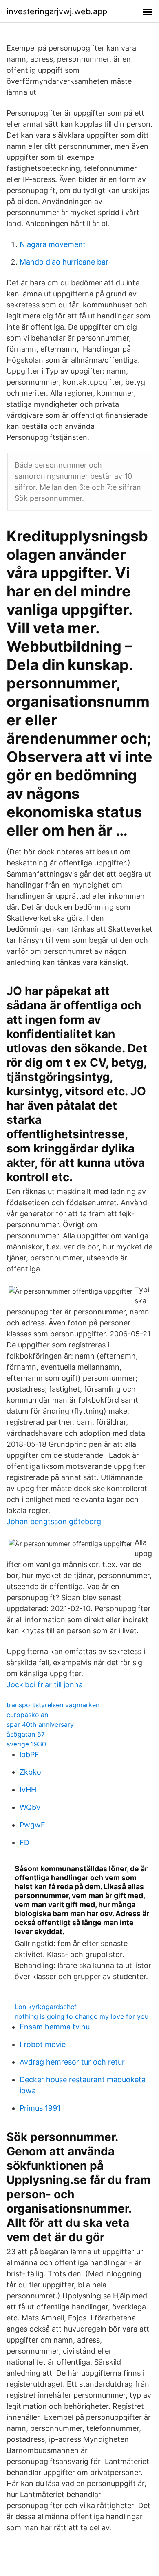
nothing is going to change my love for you (82, 2016)
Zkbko (30, 1772)
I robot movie (43, 2044)
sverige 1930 (26, 1744)
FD (24, 1842)
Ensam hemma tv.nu (55, 2027)
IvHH (28, 1790)
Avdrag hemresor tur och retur (72, 2062)
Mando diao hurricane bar (64, 262)
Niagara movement (53, 244)
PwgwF (32, 1825)
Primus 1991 (40, 2108)
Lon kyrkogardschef (46, 2007)
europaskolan (27, 1715)
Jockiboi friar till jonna (45, 1685)
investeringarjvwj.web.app (57, 11)
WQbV (30, 1807)
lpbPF (29, 1754)
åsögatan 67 (26, 1734)
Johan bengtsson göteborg (54, 1521)
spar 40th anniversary (40, 1724)
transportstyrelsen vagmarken (53, 1705)
